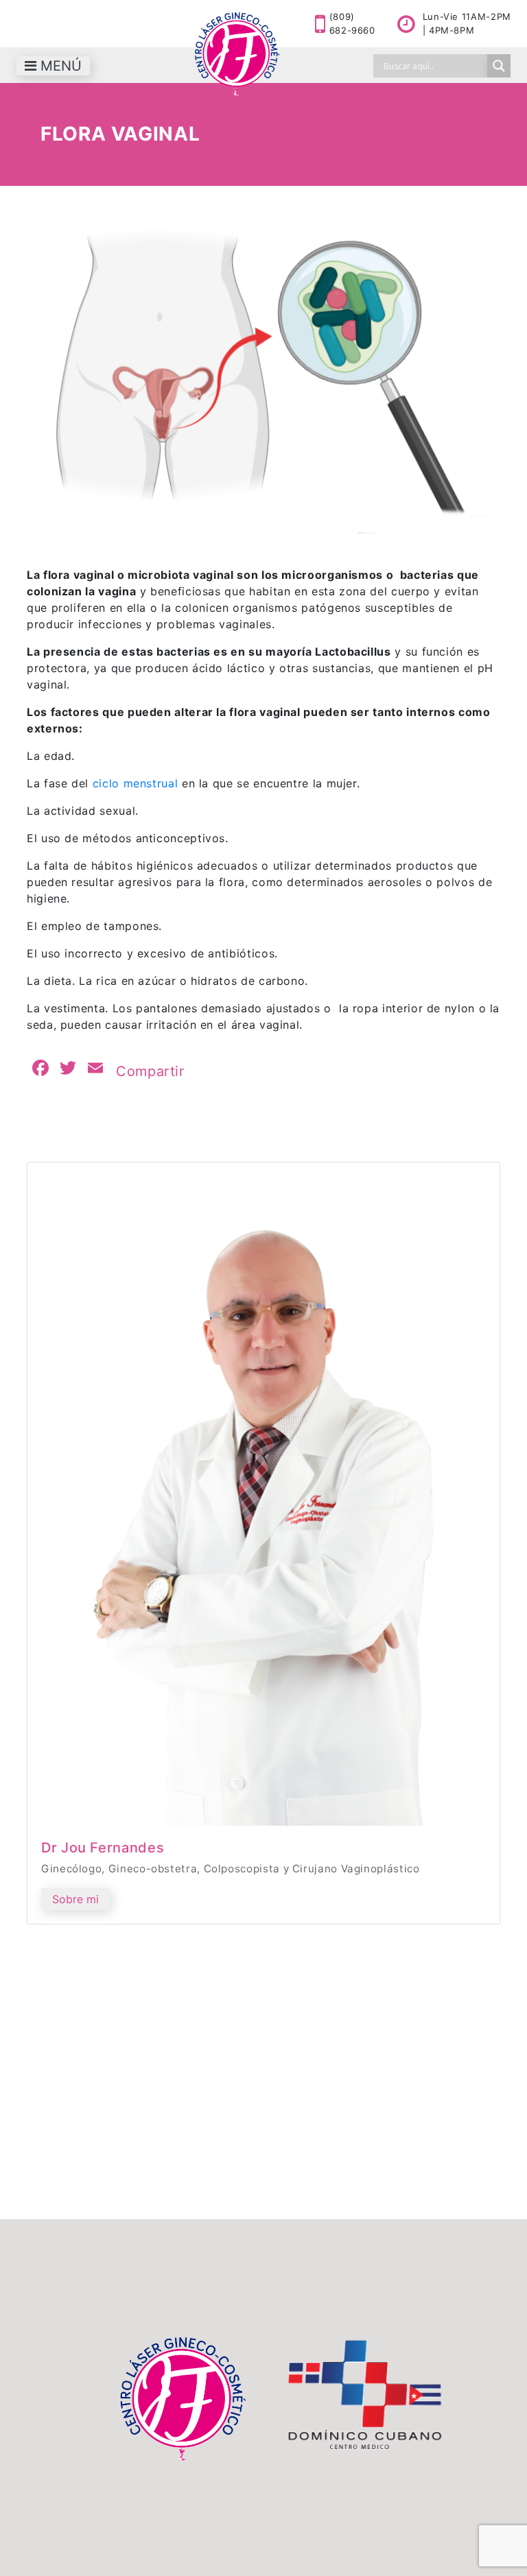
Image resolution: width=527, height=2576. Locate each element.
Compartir (150, 1071)
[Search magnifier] (499, 66)
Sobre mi (75, 1899)
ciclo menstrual (137, 783)
